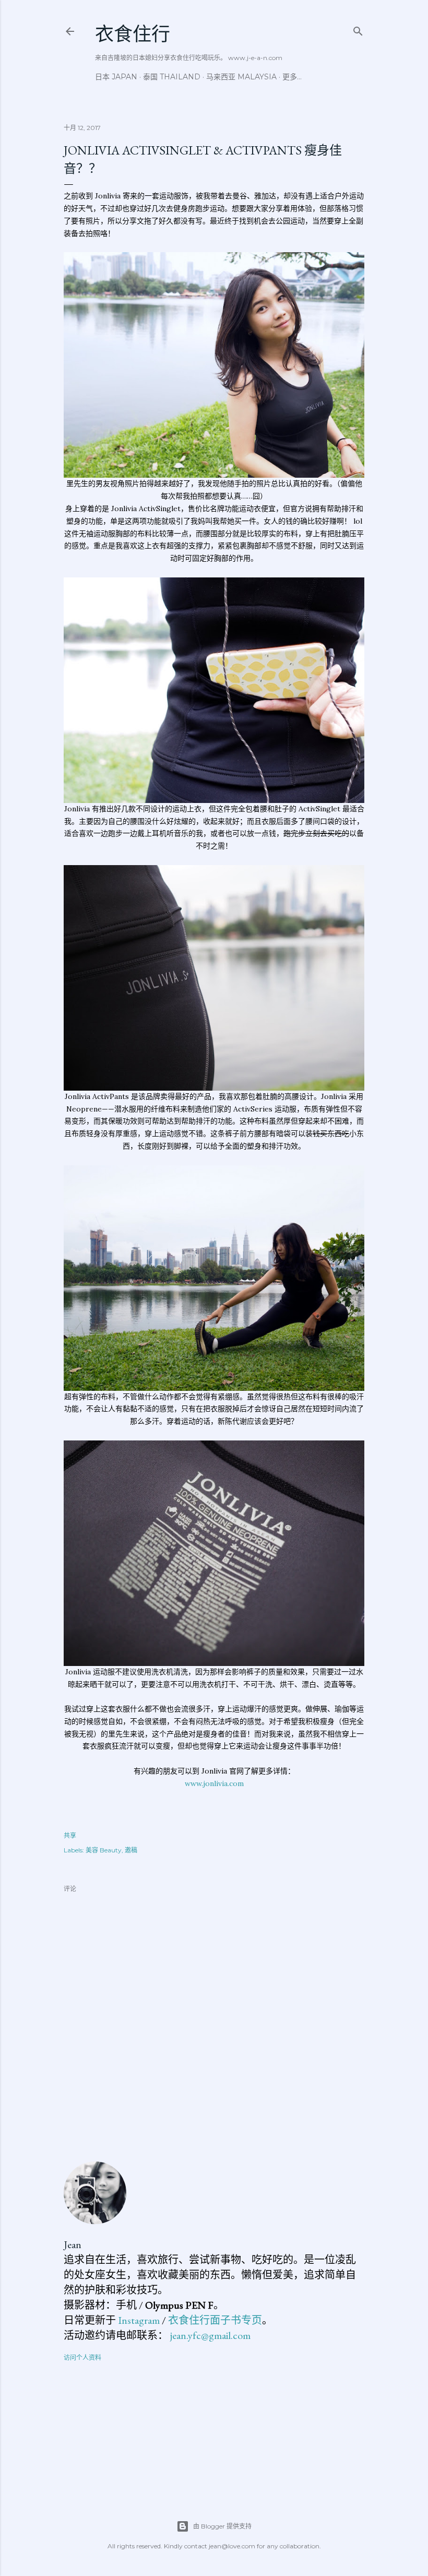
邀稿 (131, 1850)
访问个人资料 (82, 2358)
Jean (73, 2244)
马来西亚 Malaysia (241, 77)
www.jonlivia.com (214, 1783)
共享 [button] (70, 1835)
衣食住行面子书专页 (215, 2320)
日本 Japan (116, 77)
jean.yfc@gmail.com (210, 2335)
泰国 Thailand (172, 77)
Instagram (139, 2320)
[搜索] (358, 29)
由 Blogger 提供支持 (222, 2526)
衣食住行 (133, 34)
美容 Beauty (104, 1850)
